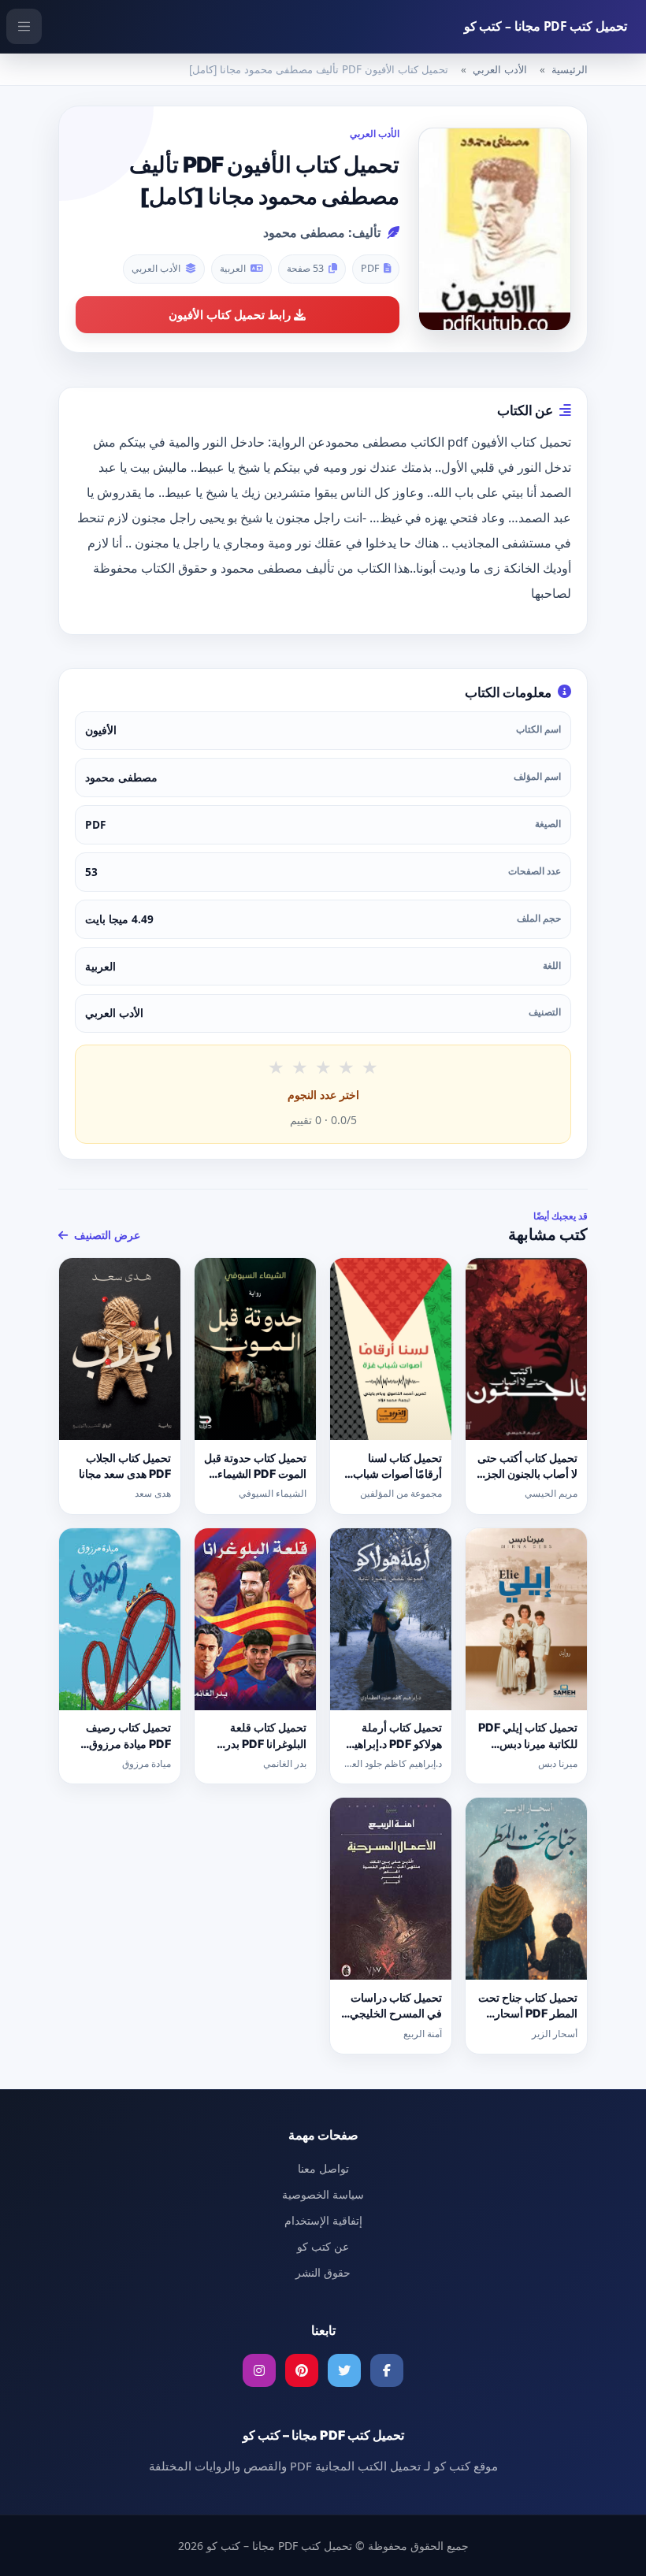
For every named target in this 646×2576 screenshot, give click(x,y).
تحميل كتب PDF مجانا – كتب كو (546, 26)
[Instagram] (259, 2370)
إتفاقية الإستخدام (323, 2220)
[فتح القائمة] (24, 26)
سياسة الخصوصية (323, 2194)
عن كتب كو (323, 2246)
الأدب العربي (500, 69)
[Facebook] (387, 2370)
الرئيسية (570, 69)
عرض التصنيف (106, 1235)
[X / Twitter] (344, 2370)
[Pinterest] (302, 2370)
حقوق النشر (323, 2272)
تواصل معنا (323, 2168)
